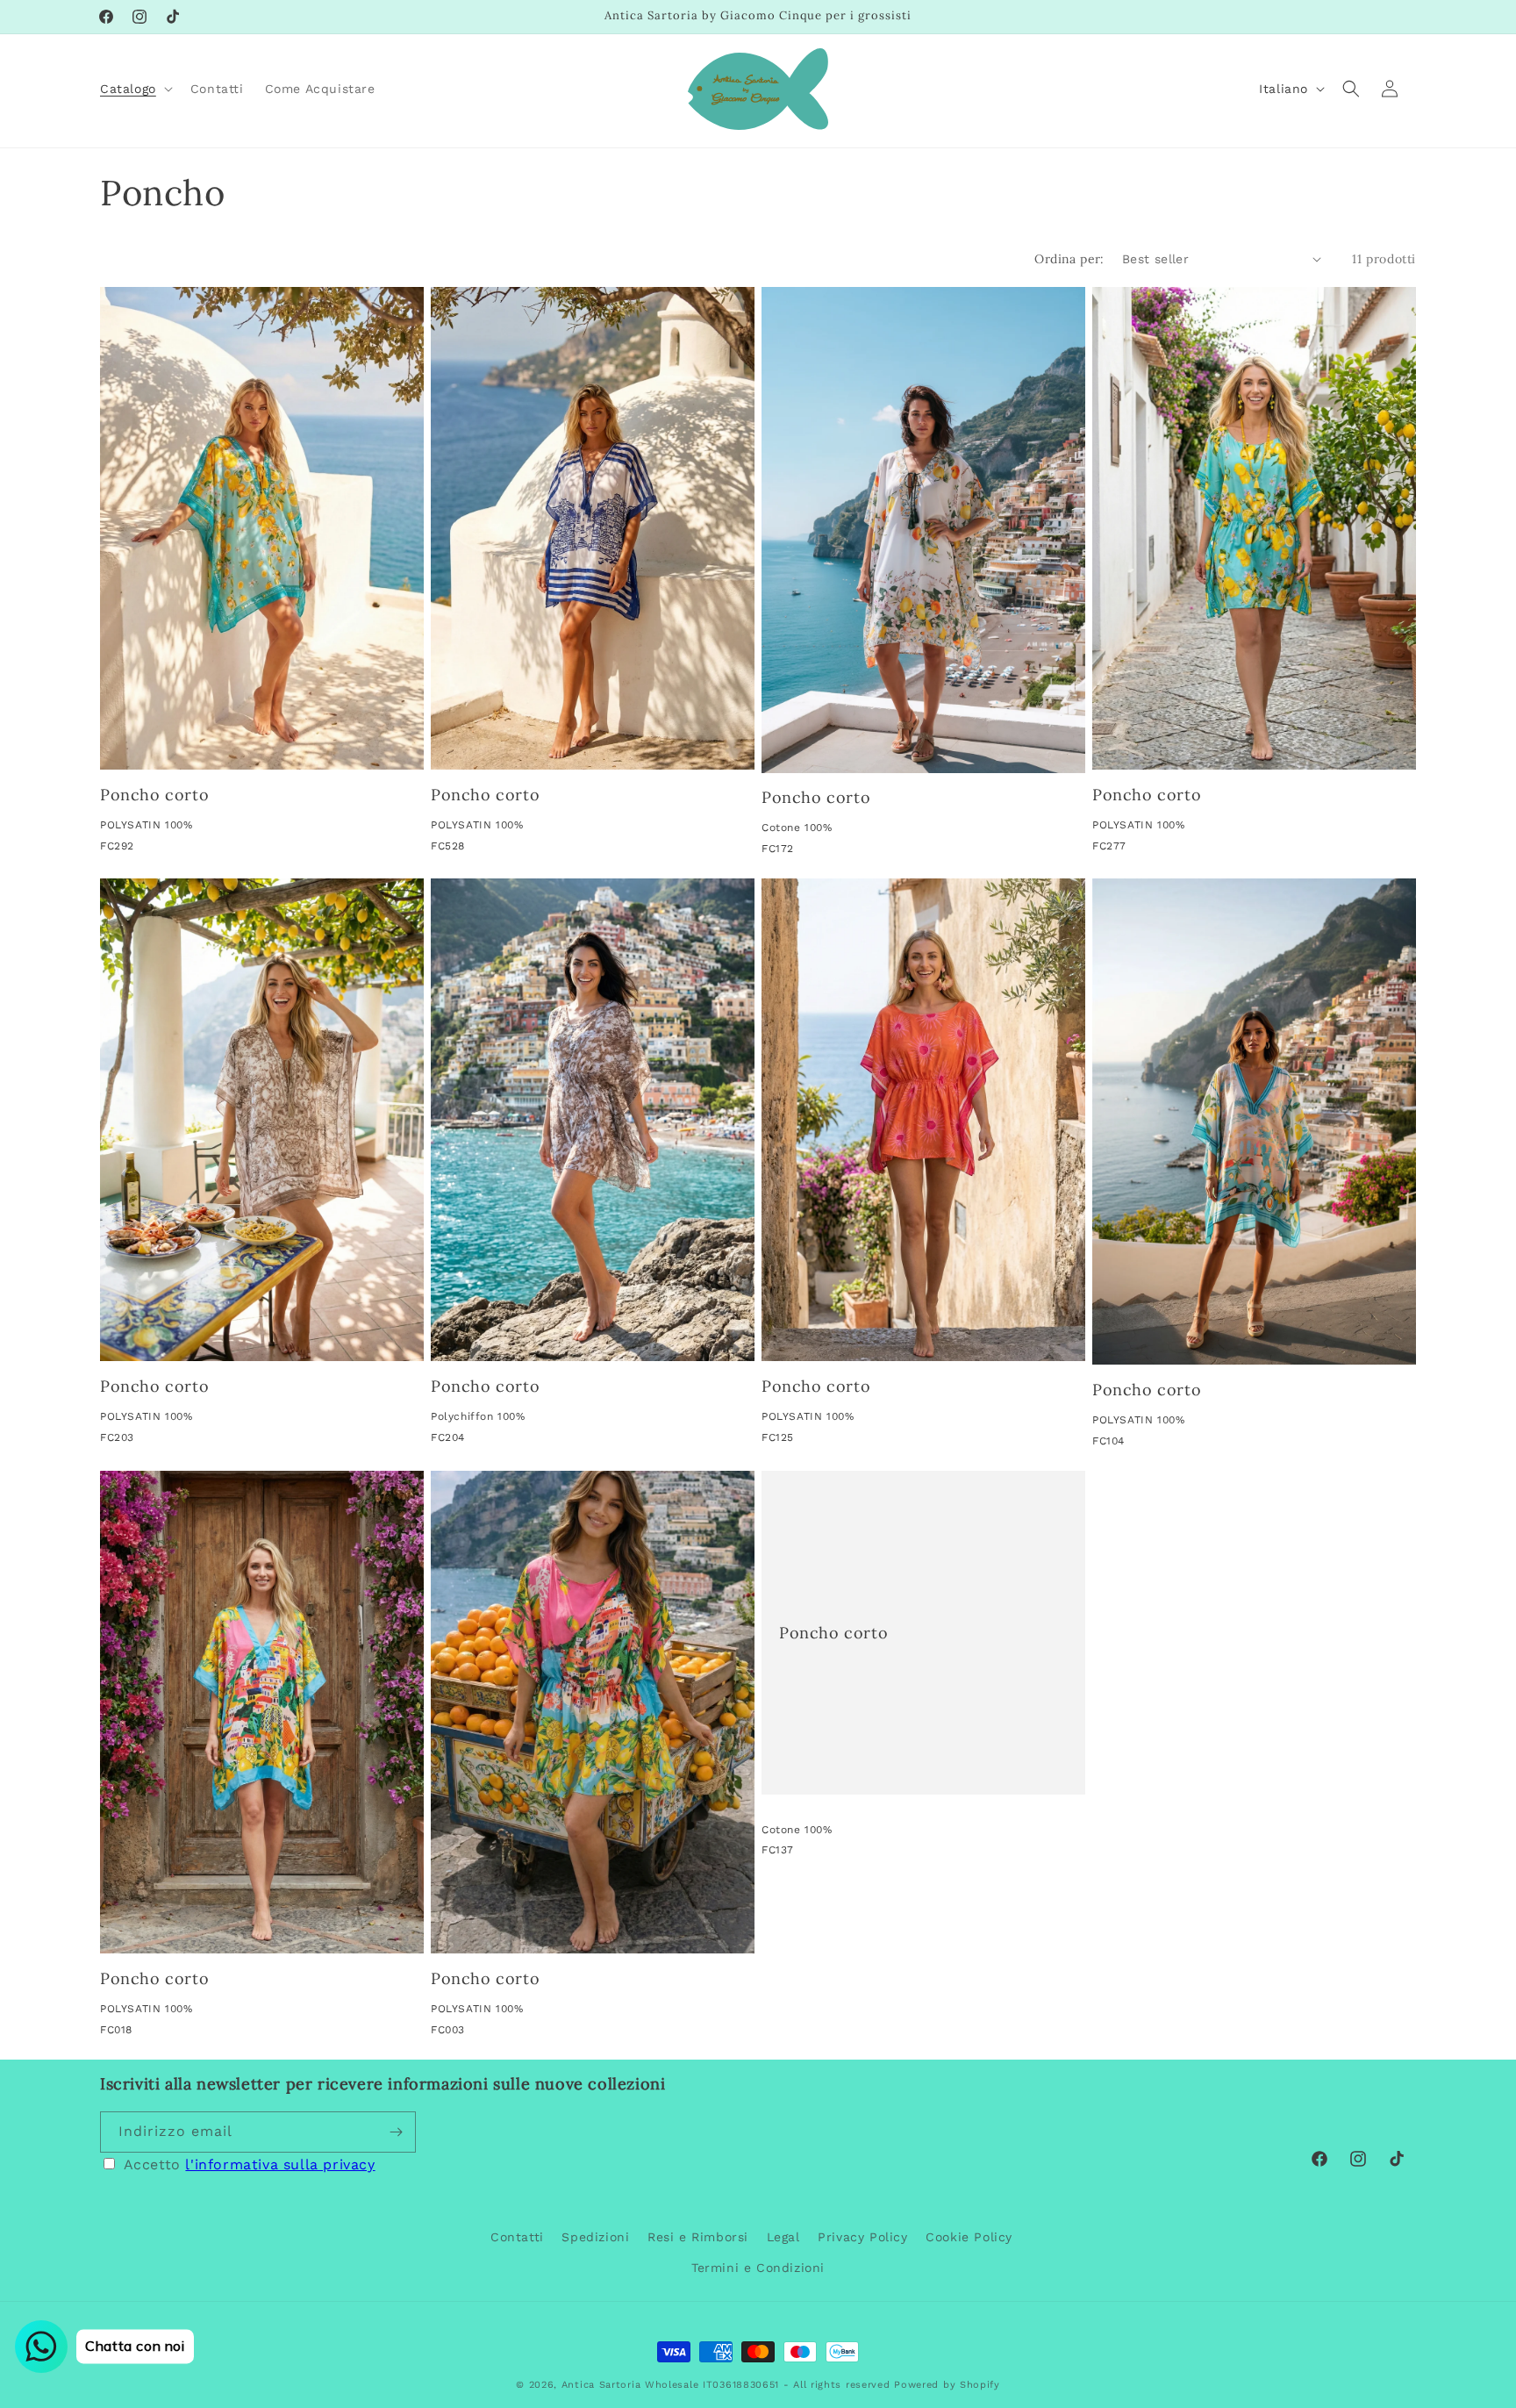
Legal (783, 2237)
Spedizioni (595, 2237)
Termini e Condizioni (758, 2268)
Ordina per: (1069, 259)
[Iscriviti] (396, 2132)
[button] (135, 89)
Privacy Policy (862, 2237)
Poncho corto (154, 795)
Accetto (250, 2164)
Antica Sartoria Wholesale (630, 2385)
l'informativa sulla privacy (280, 2164)
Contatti (517, 2237)
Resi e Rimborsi (698, 2237)
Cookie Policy (969, 2237)
